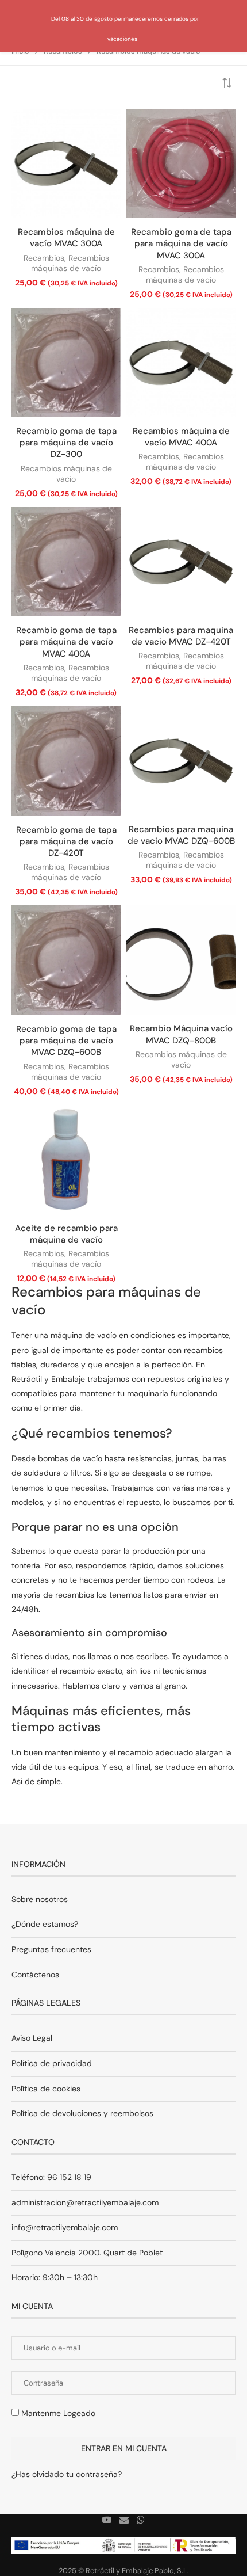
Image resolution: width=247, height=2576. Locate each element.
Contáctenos (35, 1975)
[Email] (124, 2520)
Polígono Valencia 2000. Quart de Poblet (87, 2253)
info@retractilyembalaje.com (65, 2227)
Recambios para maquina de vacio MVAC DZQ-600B (181, 835)
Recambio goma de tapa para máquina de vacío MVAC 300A (181, 244)
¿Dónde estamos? (45, 1924)
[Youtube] (107, 2520)
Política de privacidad (52, 2063)
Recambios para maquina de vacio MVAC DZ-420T (181, 636)
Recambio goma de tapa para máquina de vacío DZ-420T (66, 842)
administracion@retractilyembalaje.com (85, 2202)
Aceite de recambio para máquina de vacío (66, 1234)
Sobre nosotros (40, 1899)
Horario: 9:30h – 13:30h (55, 2277)
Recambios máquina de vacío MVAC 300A (66, 238)
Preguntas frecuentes (51, 1949)
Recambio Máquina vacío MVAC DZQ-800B (181, 1034)
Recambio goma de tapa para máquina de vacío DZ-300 (66, 443)
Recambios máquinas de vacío (70, 263)
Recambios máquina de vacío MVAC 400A (181, 437)
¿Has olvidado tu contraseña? (67, 2474)
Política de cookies (46, 2089)
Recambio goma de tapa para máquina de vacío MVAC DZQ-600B (66, 1041)
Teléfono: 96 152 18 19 (51, 2177)
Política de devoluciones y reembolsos (82, 2113)
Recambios (44, 258)
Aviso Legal (32, 2038)
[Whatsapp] (141, 2520)
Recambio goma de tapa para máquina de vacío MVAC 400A (66, 642)
